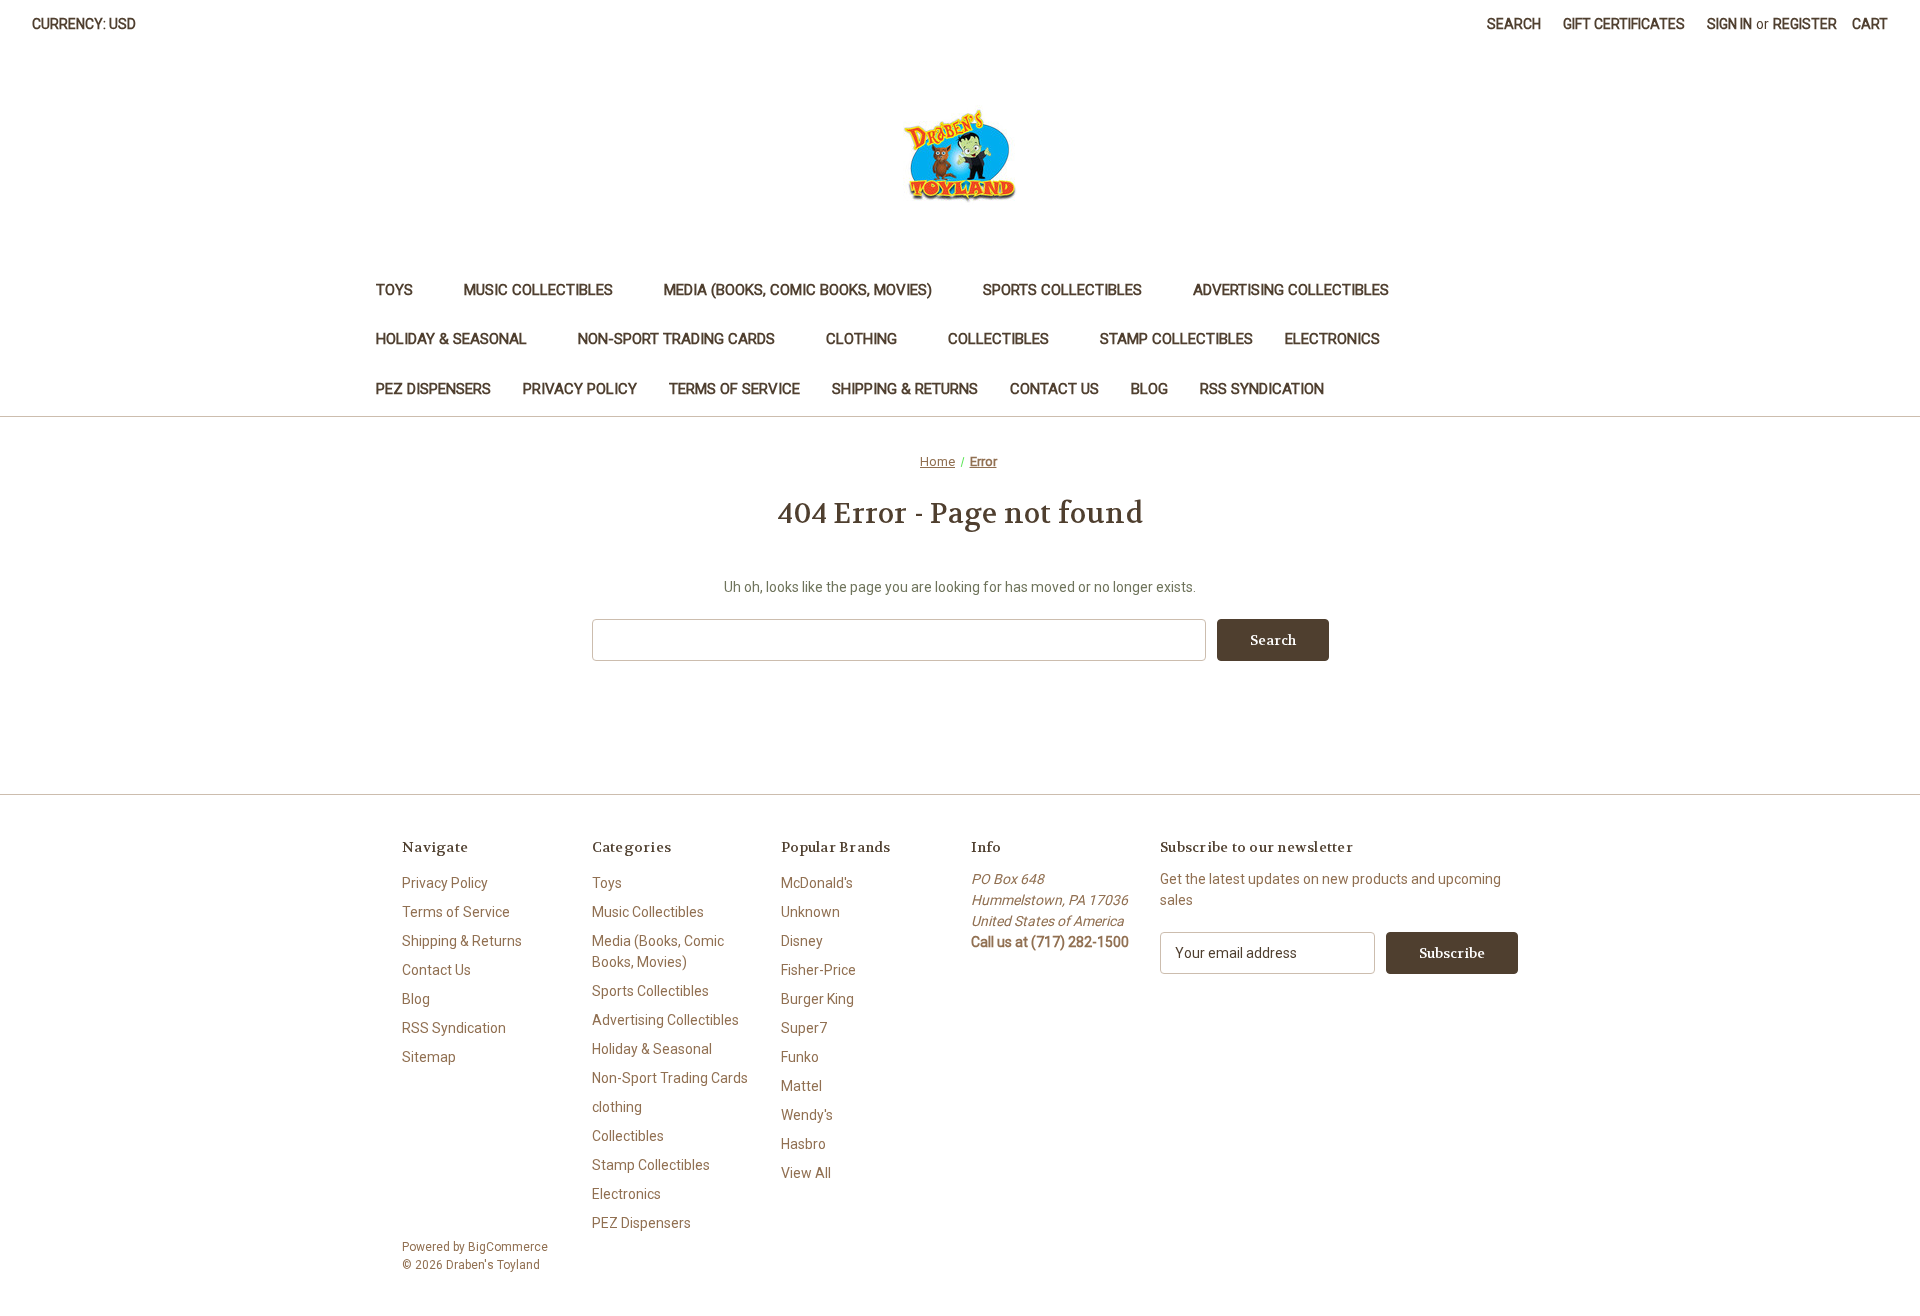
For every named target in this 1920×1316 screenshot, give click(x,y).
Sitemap (429, 1057)
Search (1514, 24)
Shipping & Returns (905, 389)
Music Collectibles (538, 290)
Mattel (801, 1086)
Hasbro (803, 1144)
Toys (394, 290)
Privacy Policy (580, 389)
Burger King (817, 999)
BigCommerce (508, 1247)
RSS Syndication (1262, 389)
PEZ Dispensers (433, 389)
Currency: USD (84, 24)
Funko (800, 1057)
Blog (1149, 389)
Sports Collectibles (1062, 290)
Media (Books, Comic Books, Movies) (798, 290)
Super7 (804, 1028)
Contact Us (1054, 389)
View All (806, 1173)
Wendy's (807, 1115)
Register (1805, 24)
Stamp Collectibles (1176, 339)
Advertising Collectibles (1291, 290)
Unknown (810, 912)
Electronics (1332, 339)
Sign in (1729, 24)
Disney (802, 941)
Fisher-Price (818, 970)
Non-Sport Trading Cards (676, 339)
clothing (861, 339)
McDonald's (817, 883)
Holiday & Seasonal (451, 339)
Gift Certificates (1624, 24)
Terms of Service (734, 389)
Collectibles (998, 339)
